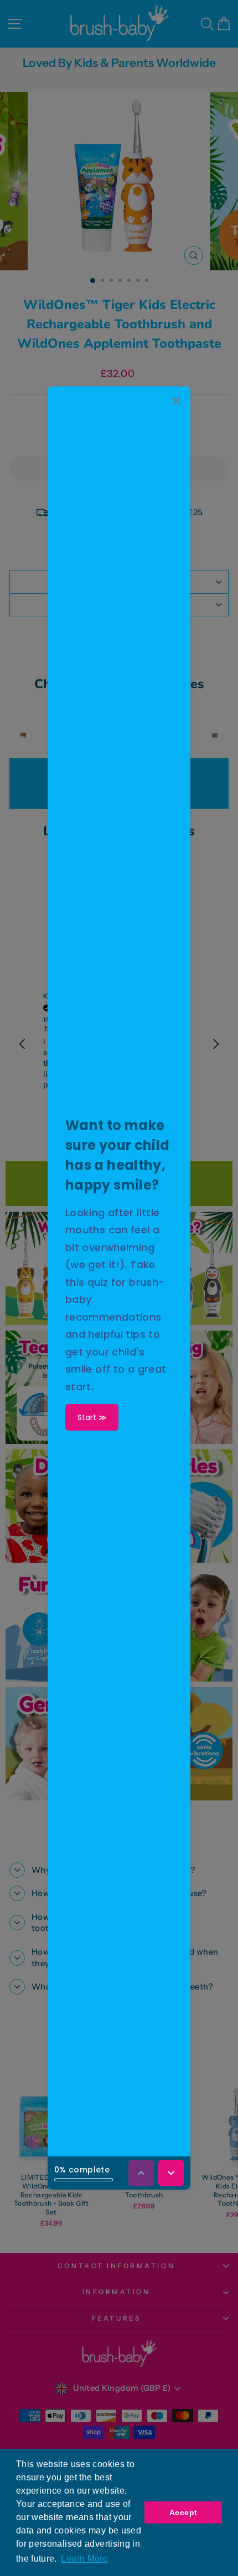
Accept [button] (183, 2512)
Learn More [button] (84, 2559)
